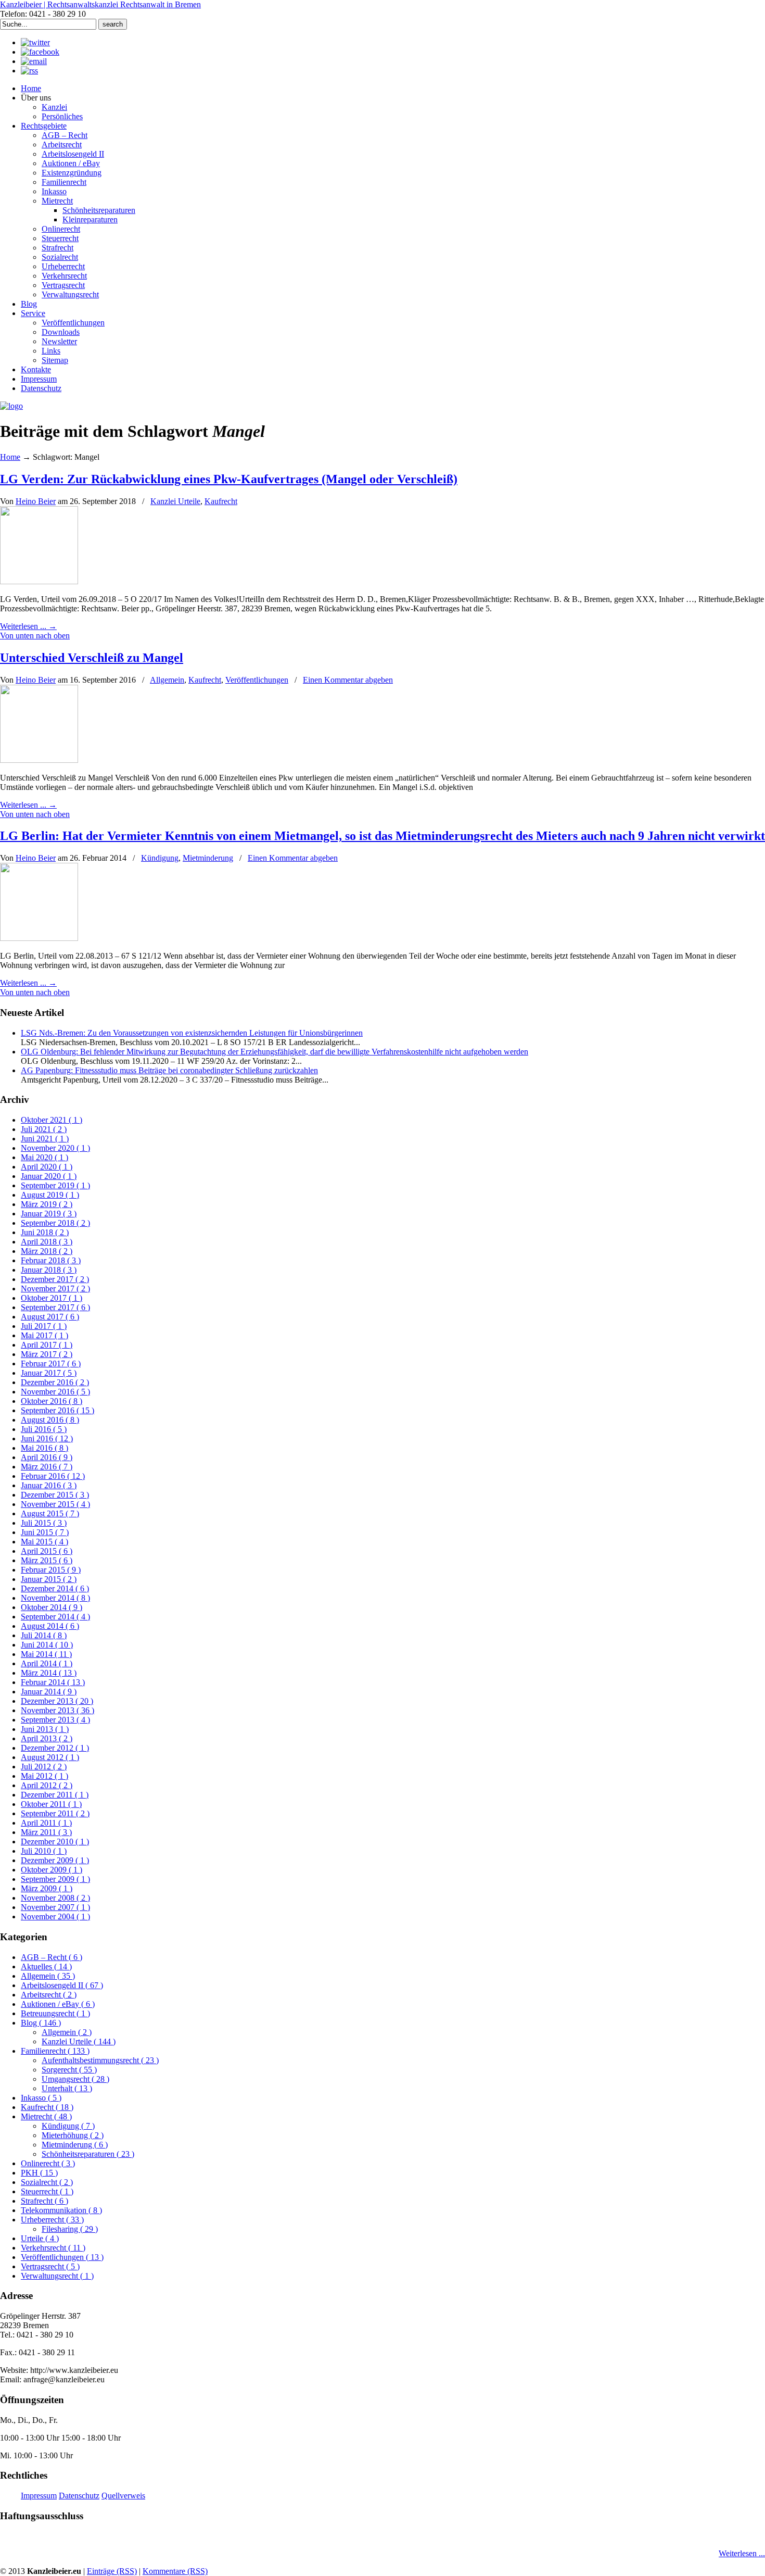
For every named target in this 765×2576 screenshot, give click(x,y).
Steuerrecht (47, 2191)
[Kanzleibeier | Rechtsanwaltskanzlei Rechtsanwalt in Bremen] (11, 406)
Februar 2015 (51, 1570)
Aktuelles (46, 1966)
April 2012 (47, 1785)
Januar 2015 (49, 1579)
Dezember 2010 (55, 1842)
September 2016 (58, 1410)
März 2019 (47, 1204)
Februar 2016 (53, 1476)
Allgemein (167, 680)
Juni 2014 (47, 1645)
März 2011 (46, 1832)
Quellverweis (123, 2496)
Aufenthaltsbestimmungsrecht (100, 2060)
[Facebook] (40, 52)
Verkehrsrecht (53, 2248)
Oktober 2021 (52, 1120)
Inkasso (41, 2098)
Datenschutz (79, 2496)
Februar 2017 (51, 1364)
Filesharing (70, 2229)
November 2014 (55, 1598)
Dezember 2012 (55, 1748)
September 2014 (55, 1617)
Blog (41, 2023)
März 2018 (47, 1251)
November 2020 (55, 1148)
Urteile (40, 2238)
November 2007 (55, 1907)
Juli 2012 (44, 1767)
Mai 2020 (44, 1157)
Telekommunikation (61, 2210)
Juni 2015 (45, 1532)
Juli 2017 (44, 1326)
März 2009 (47, 1888)
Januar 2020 (49, 1176)
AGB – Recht (52, 1957)
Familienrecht (55, 2051)
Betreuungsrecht (55, 2013)
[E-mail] (34, 61)
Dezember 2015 (55, 1495)
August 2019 (50, 1195)
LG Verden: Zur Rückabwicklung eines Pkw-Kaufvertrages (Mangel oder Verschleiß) (229, 479)
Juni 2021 (45, 1139)
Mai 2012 (44, 1776)
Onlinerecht (48, 2163)
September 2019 (55, 1185)
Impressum (39, 2496)
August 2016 (50, 1420)
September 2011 (55, 1813)
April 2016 (47, 1457)
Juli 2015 (44, 1523)
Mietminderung (208, 858)
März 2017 (47, 1354)
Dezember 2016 (55, 1382)
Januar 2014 (49, 1692)
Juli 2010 (44, 1851)
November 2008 (55, 1898)
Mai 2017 (44, 1335)
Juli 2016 (44, 1429)
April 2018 (47, 1242)
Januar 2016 (49, 1485)
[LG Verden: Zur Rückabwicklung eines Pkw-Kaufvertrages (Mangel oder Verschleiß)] (39, 581)
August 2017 (50, 1317)
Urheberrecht (52, 2220)
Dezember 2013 (57, 1701)
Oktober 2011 (51, 1804)
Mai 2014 (46, 1654)
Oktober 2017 (52, 1298)
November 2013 (58, 1710)
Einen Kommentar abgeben (348, 680)
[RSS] (29, 71)
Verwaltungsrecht (57, 2276)
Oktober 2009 (52, 1870)
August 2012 (50, 1757)
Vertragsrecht (50, 2266)
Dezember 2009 (55, 1860)
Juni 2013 (45, 1729)
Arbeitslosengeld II (62, 1985)
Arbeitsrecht (49, 1995)
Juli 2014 (44, 1635)
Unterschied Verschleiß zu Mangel (92, 658)
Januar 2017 (49, 1373)
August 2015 (50, 1513)
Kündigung (160, 858)
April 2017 (47, 1345)
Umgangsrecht (75, 2079)
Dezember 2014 (55, 1588)
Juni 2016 (47, 1438)
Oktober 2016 (52, 1401)
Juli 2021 (44, 1129)
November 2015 (55, 1504)
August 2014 (50, 1626)
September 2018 (55, 1223)
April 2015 (47, 1551)
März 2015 (47, 1560)
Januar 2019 (49, 1214)
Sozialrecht (47, 2182)
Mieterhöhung (73, 2135)
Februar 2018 (51, 1260)
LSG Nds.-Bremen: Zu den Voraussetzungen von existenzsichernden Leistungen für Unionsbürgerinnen (192, 1033)
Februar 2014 (53, 1682)
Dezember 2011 (55, 1795)
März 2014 (49, 1673)
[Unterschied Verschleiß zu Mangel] (39, 760)
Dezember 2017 (55, 1279)
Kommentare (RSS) (175, 2571)
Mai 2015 (44, 1542)
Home (10, 457)
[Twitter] (35, 42)
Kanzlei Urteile (175, 501)
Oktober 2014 (52, 1607)
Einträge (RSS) (112, 2571)
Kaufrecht (221, 501)
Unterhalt (67, 2088)
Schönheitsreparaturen (88, 2154)
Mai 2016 (44, 1448)
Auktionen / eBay (58, 2004)
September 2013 (55, 1720)
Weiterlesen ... (742, 2553)
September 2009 (55, 1879)
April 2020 (47, 1167)
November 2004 (55, 1917)
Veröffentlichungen (257, 680)
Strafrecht (44, 2201)
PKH (39, 2173)
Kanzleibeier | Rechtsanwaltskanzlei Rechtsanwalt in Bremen (100, 4)
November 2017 (55, 1289)
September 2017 (55, 1307)
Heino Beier (36, 501)
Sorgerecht (69, 2070)
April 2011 (46, 1823)
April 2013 (47, 1738)
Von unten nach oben (35, 636)
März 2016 (47, 1467)
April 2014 (47, 1663)
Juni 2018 (45, 1232)
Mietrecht (46, 2116)
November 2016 (55, 1392)
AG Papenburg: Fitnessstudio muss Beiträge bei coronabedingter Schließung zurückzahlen (169, 1070)
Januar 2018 (49, 1270)
